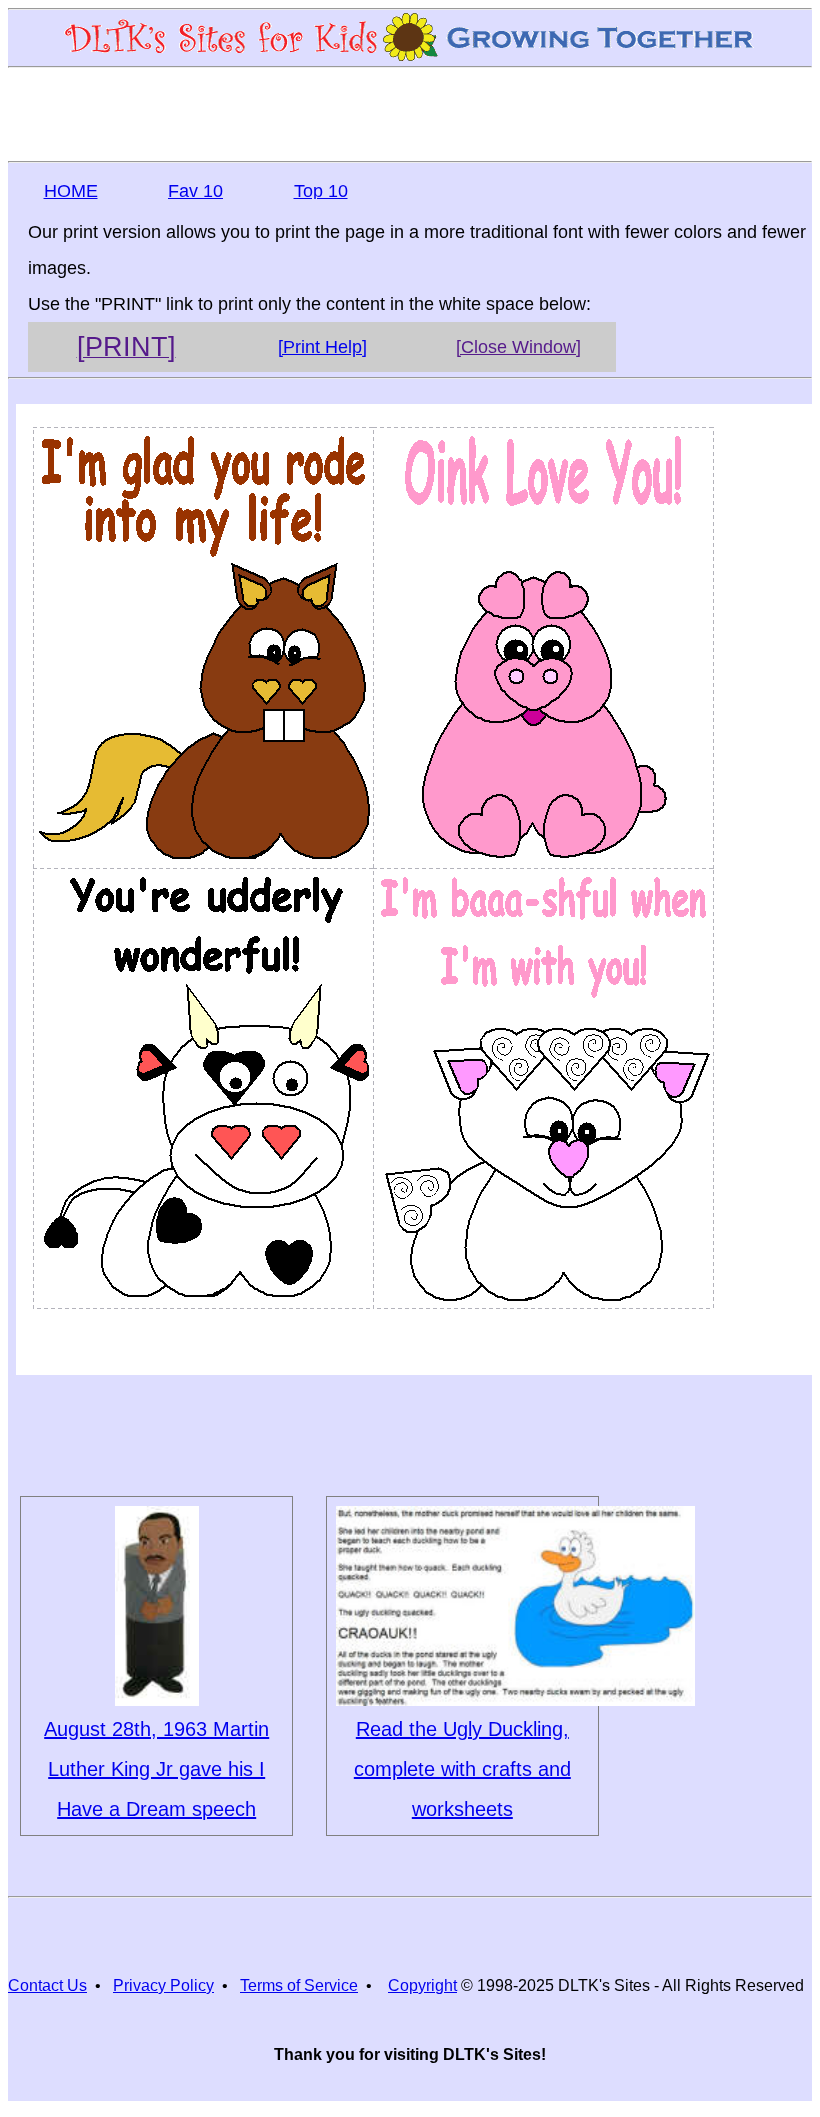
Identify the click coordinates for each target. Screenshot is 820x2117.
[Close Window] (518, 347)
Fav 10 (195, 191)
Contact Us (47, 1985)
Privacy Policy (163, 1985)
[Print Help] (322, 347)
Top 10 (321, 191)
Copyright (422, 1985)
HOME (71, 191)
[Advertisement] (410, 113)
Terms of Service (299, 1985)
